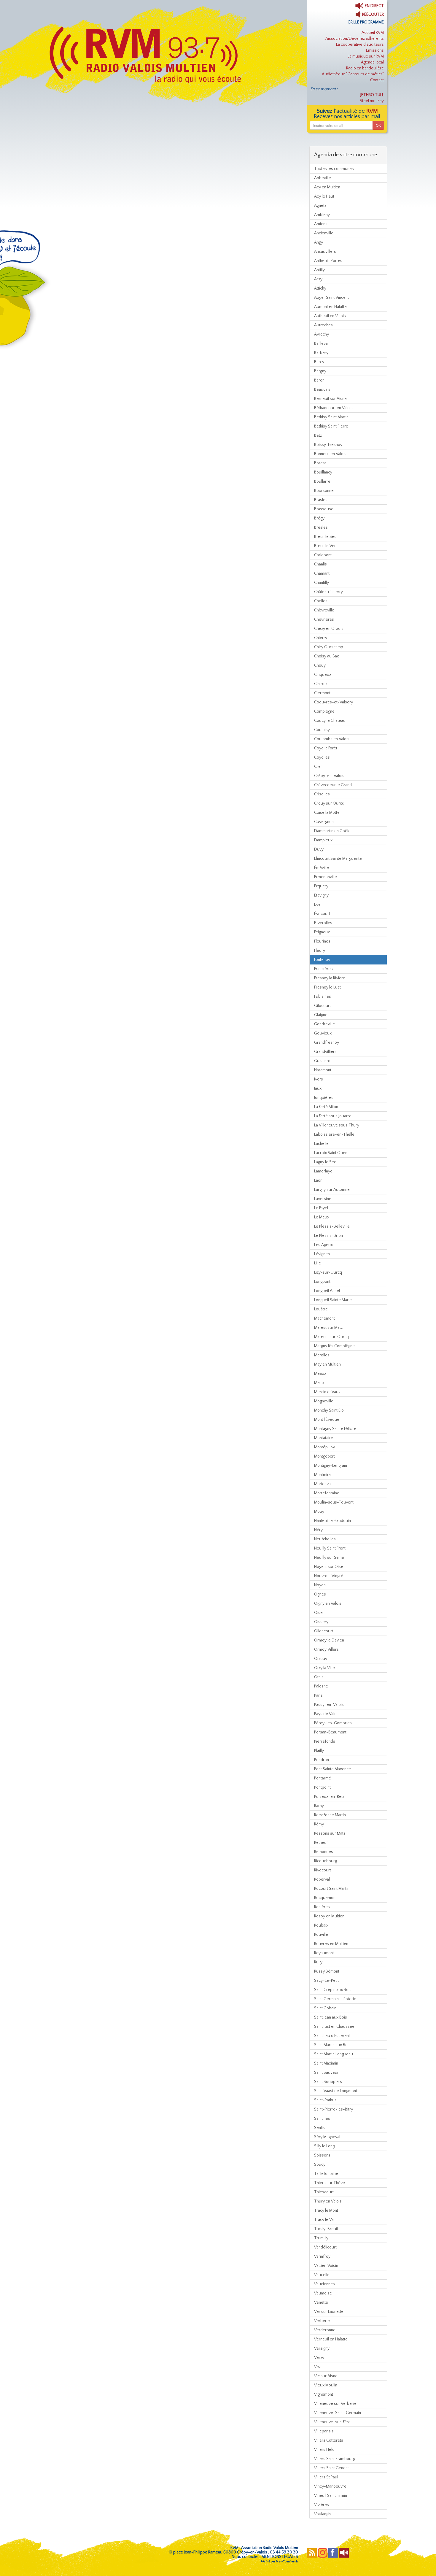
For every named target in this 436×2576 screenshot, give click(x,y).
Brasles (321, 500)
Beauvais (322, 390)
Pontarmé (323, 1778)
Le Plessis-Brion (328, 1236)
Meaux (320, 1374)
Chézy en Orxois (329, 629)
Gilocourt (322, 1006)
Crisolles (322, 794)
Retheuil (321, 1843)
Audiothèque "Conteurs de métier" (353, 74)
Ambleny (322, 215)
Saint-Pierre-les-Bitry (334, 2109)
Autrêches (323, 325)
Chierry (321, 638)
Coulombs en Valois (332, 739)
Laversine (323, 1199)
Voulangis (323, 2514)
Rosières (322, 1907)
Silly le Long (324, 2146)
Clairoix (321, 684)
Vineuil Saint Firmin (331, 2496)
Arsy (318, 279)
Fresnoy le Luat (327, 987)
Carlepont (323, 555)
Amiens (321, 224)
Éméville (322, 868)
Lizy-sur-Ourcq (328, 1272)
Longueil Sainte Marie (333, 1300)
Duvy (319, 849)
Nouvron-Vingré (329, 1576)
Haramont (323, 1070)
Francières (323, 969)
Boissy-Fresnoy (328, 445)
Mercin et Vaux (327, 1392)
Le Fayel (321, 1208)
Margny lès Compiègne (334, 1346)
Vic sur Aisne (326, 2376)
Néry (318, 1530)
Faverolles (323, 923)
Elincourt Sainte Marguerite (338, 859)
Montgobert (324, 1456)
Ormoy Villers (326, 1649)
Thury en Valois (328, 2201)
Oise (318, 1613)
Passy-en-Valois (329, 1705)
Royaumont (324, 1953)
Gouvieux (323, 1033)
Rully (318, 1962)
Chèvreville (324, 610)
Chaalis (320, 564)
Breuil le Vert (326, 546)
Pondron (322, 1760)
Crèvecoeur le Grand (333, 785)
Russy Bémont (327, 1971)
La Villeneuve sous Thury (337, 1125)
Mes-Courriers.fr (287, 2562)
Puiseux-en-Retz (329, 1797)
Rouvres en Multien (331, 1944)
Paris (318, 1695)
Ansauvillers (325, 252)
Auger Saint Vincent (331, 298)
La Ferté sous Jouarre (333, 1116)
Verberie (322, 2321)
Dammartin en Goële (332, 831)
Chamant (322, 573)
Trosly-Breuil (326, 2229)
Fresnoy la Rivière (330, 978)
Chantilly (322, 583)
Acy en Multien (327, 187)
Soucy (320, 2165)
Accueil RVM (373, 33)
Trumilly (321, 2238)
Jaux (318, 1088)
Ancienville (324, 233)
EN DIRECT (374, 6)
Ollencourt (324, 1631)
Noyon (320, 1585)
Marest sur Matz (328, 1328)
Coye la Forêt (326, 748)
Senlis (319, 2128)
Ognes (320, 1594)
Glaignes (322, 1015)
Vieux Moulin (326, 2385)
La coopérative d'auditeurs (360, 45)
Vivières (322, 2505)
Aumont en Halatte (330, 307)
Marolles (322, 1355)
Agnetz (320, 206)
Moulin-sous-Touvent (334, 1502)
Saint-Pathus (325, 2100)
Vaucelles (323, 2275)
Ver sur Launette (329, 2312)
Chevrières (324, 619)
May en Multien (327, 1364)
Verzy (319, 2358)
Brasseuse (324, 509)
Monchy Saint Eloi (329, 1410)
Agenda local (372, 62)
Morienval (323, 1484)
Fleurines (322, 941)
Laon (318, 1180)
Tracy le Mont (326, 2211)
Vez (317, 2367)
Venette (321, 2302)
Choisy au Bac (327, 656)
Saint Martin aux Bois (332, 2045)
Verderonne (325, 2330)
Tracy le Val (324, 2220)
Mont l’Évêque (327, 1420)
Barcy (319, 362)
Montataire (324, 1438)
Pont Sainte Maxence (332, 1769)
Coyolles (322, 757)
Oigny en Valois (328, 1604)
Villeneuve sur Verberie (335, 2404)
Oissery (321, 1622)
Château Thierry (328, 592)
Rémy (319, 1824)
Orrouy (321, 1659)
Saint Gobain (325, 2008)
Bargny (320, 371)
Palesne (321, 1686)
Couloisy (322, 730)
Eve (317, 905)
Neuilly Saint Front (330, 1548)
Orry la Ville (324, 1668)
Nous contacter (245, 2557)
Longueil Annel (327, 1291)
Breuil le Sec (325, 537)
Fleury (320, 951)
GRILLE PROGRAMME (366, 22)
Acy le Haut (324, 196)
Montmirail (323, 1475)
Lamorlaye (323, 1171)
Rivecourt (323, 1870)
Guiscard (322, 1061)
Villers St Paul (326, 2477)
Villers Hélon (325, 2450)
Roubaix (321, 1925)
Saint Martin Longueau (334, 2054)
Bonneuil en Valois (330, 454)
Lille (318, 1263)
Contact (377, 80)
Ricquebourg (326, 1861)
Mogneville (324, 1401)
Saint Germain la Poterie (335, 1999)
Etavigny (321, 895)
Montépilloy (324, 1447)
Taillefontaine (326, 2174)
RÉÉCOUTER (373, 15)
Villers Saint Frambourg (335, 2459)
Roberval (322, 1879)
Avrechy (322, 334)
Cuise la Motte (327, 813)
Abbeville (323, 178)
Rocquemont (325, 1898)
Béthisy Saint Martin (331, 417)
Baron (319, 380)
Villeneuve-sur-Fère (332, 2422)
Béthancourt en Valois (333, 408)
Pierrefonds (325, 1741)
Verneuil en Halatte (331, 2339)
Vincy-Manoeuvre (330, 2486)
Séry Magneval (327, 2137)
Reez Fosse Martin (330, 1815)
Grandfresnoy (327, 1043)
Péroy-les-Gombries (333, 1723)
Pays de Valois (327, 1714)
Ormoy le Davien (329, 1640)
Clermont (322, 693)
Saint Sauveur (326, 2073)
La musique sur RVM (366, 56)
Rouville (321, 1935)
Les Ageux (323, 1245)
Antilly (319, 270)
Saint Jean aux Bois (331, 2017)
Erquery (321, 886)
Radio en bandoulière (365, 68)
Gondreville (324, 1024)
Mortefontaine (327, 1493)
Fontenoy (322, 960)
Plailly (319, 1751)
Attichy (320, 288)
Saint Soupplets (328, 2082)
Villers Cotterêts (329, 2440)
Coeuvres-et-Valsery (334, 702)
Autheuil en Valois (330, 316)
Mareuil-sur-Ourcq (331, 1337)
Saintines (322, 2119)
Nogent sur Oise (329, 1567)
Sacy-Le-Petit (326, 1981)
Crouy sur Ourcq (329, 803)
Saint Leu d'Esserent (332, 2036)
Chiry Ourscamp (329, 647)
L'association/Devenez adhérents (354, 39)
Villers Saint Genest (331, 2468)
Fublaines (323, 997)
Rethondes (324, 1852)
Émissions (375, 50)
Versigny (322, 2348)
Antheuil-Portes (328, 261)
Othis (319, 1677)
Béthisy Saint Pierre (331, 426)
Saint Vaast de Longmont (336, 2091)
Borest (320, 463)
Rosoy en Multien (329, 1916)
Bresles (321, 527)
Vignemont (324, 2394)
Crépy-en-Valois (329, 776)
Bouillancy (323, 472)
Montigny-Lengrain (331, 1466)
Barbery (321, 353)
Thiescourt (324, 2192)
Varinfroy (322, 2256)
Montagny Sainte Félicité (335, 1429)
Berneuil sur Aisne (330, 399)
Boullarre (322, 481)
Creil (318, 767)
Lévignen (322, 1254)
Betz (318, 436)
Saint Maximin (326, 2063)
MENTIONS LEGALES (280, 2557)
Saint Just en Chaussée (334, 2027)
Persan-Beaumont (330, 1732)
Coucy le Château (330, 721)
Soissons (322, 2155)
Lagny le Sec (325, 1162)
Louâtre (321, 1309)
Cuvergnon (324, 822)
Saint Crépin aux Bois (333, 1990)
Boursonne (324, 491)
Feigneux (322, 932)
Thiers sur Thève (330, 2183)
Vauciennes (324, 2284)
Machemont (324, 1318)
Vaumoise (323, 2293)
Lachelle (321, 1144)
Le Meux (322, 1217)
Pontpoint (322, 1787)
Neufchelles (325, 1539)
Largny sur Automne (332, 1190)
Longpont (322, 1282)
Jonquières (324, 1098)
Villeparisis (324, 2431)
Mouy (319, 1512)
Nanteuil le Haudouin (332, 1521)
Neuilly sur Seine (329, 1558)
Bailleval (321, 344)
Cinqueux (323, 675)
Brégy (319, 518)
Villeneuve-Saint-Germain (338, 2413)
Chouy (320, 665)
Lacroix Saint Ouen (331, 1153)
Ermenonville (326, 877)
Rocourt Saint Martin (332, 1889)
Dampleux (323, 840)
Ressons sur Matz (330, 1833)
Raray (319, 1806)
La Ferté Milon (326, 1107)
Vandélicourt (325, 2247)
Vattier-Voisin (326, 2266)
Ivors (319, 1079)
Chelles (321, 601)
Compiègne (324, 711)
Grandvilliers (325, 1052)
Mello (319, 1383)
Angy (319, 242)
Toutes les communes (334, 169)
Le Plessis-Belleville (332, 1226)
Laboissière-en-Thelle (334, 1134)
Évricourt (322, 914)
